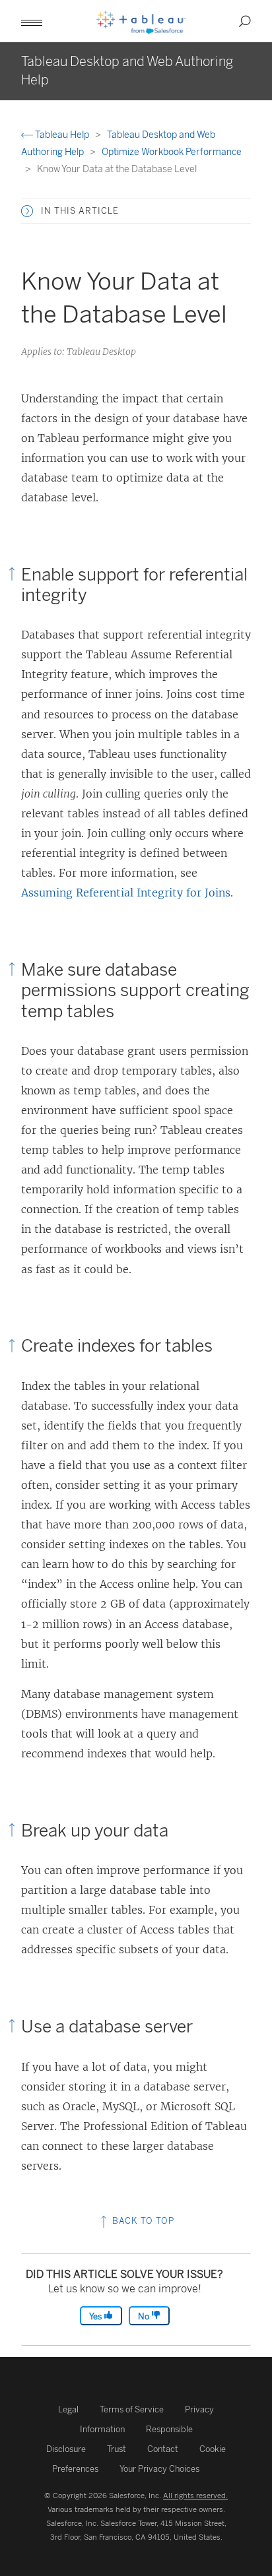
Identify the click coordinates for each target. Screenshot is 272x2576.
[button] (27, 211)
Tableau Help (62, 135)
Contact (163, 2449)
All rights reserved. (195, 2496)
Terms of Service (132, 2409)
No (145, 2316)
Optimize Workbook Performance (172, 152)
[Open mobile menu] (32, 21)
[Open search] (245, 21)
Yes (96, 2316)
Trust (117, 2449)
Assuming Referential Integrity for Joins (126, 893)
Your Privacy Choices (159, 2469)
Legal (68, 2409)
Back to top (142, 2221)
